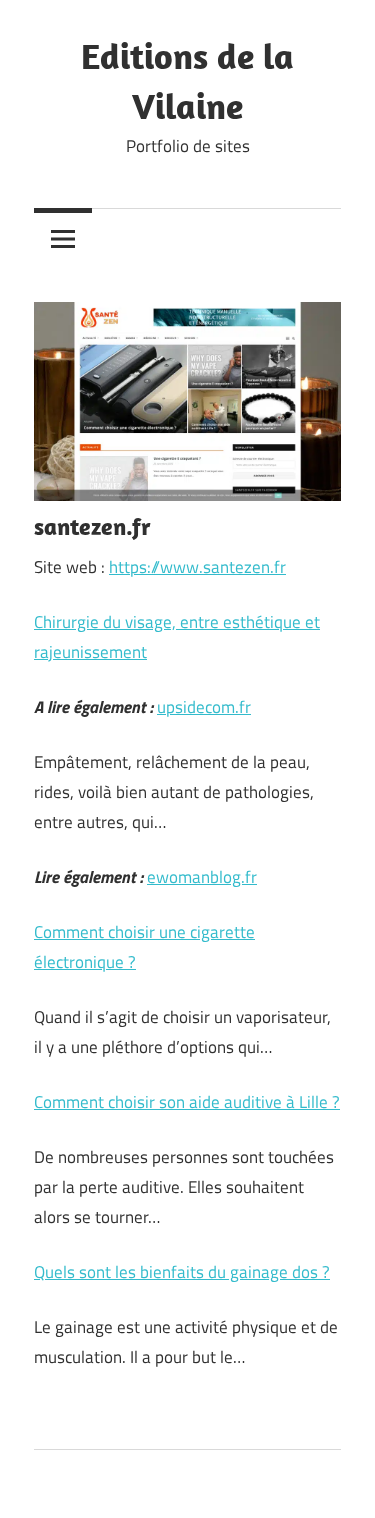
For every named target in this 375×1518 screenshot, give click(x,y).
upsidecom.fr (204, 707)
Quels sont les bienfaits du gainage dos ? (182, 1272)
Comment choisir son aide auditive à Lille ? (187, 1102)
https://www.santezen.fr (197, 567)
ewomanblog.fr (202, 877)
